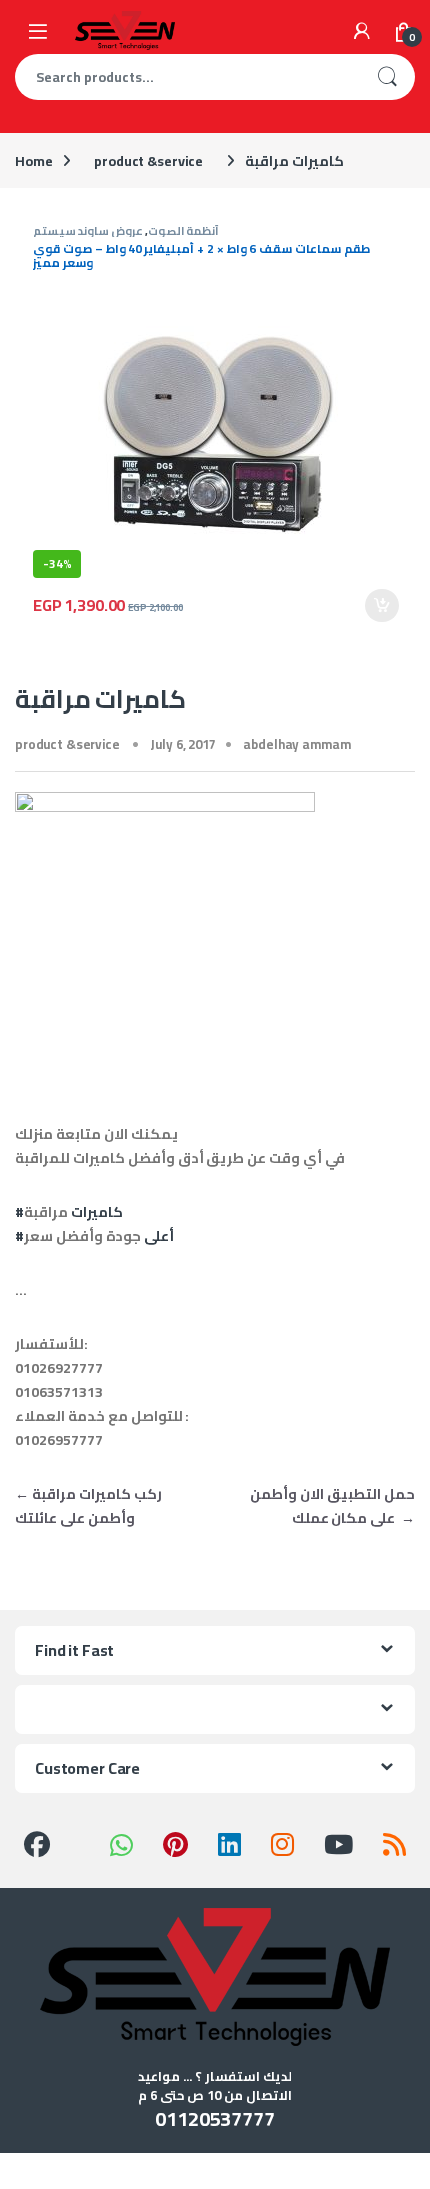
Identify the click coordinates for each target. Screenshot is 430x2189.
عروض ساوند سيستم (88, 230)
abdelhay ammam (296, 744)
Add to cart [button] (382, 606)
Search (387, 77)
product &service (148, 161)
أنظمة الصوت (184, 230)
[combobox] (187, 77)
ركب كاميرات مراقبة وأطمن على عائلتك (88, 1506)
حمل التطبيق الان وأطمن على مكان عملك (332, 1506)
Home (33, 161)
